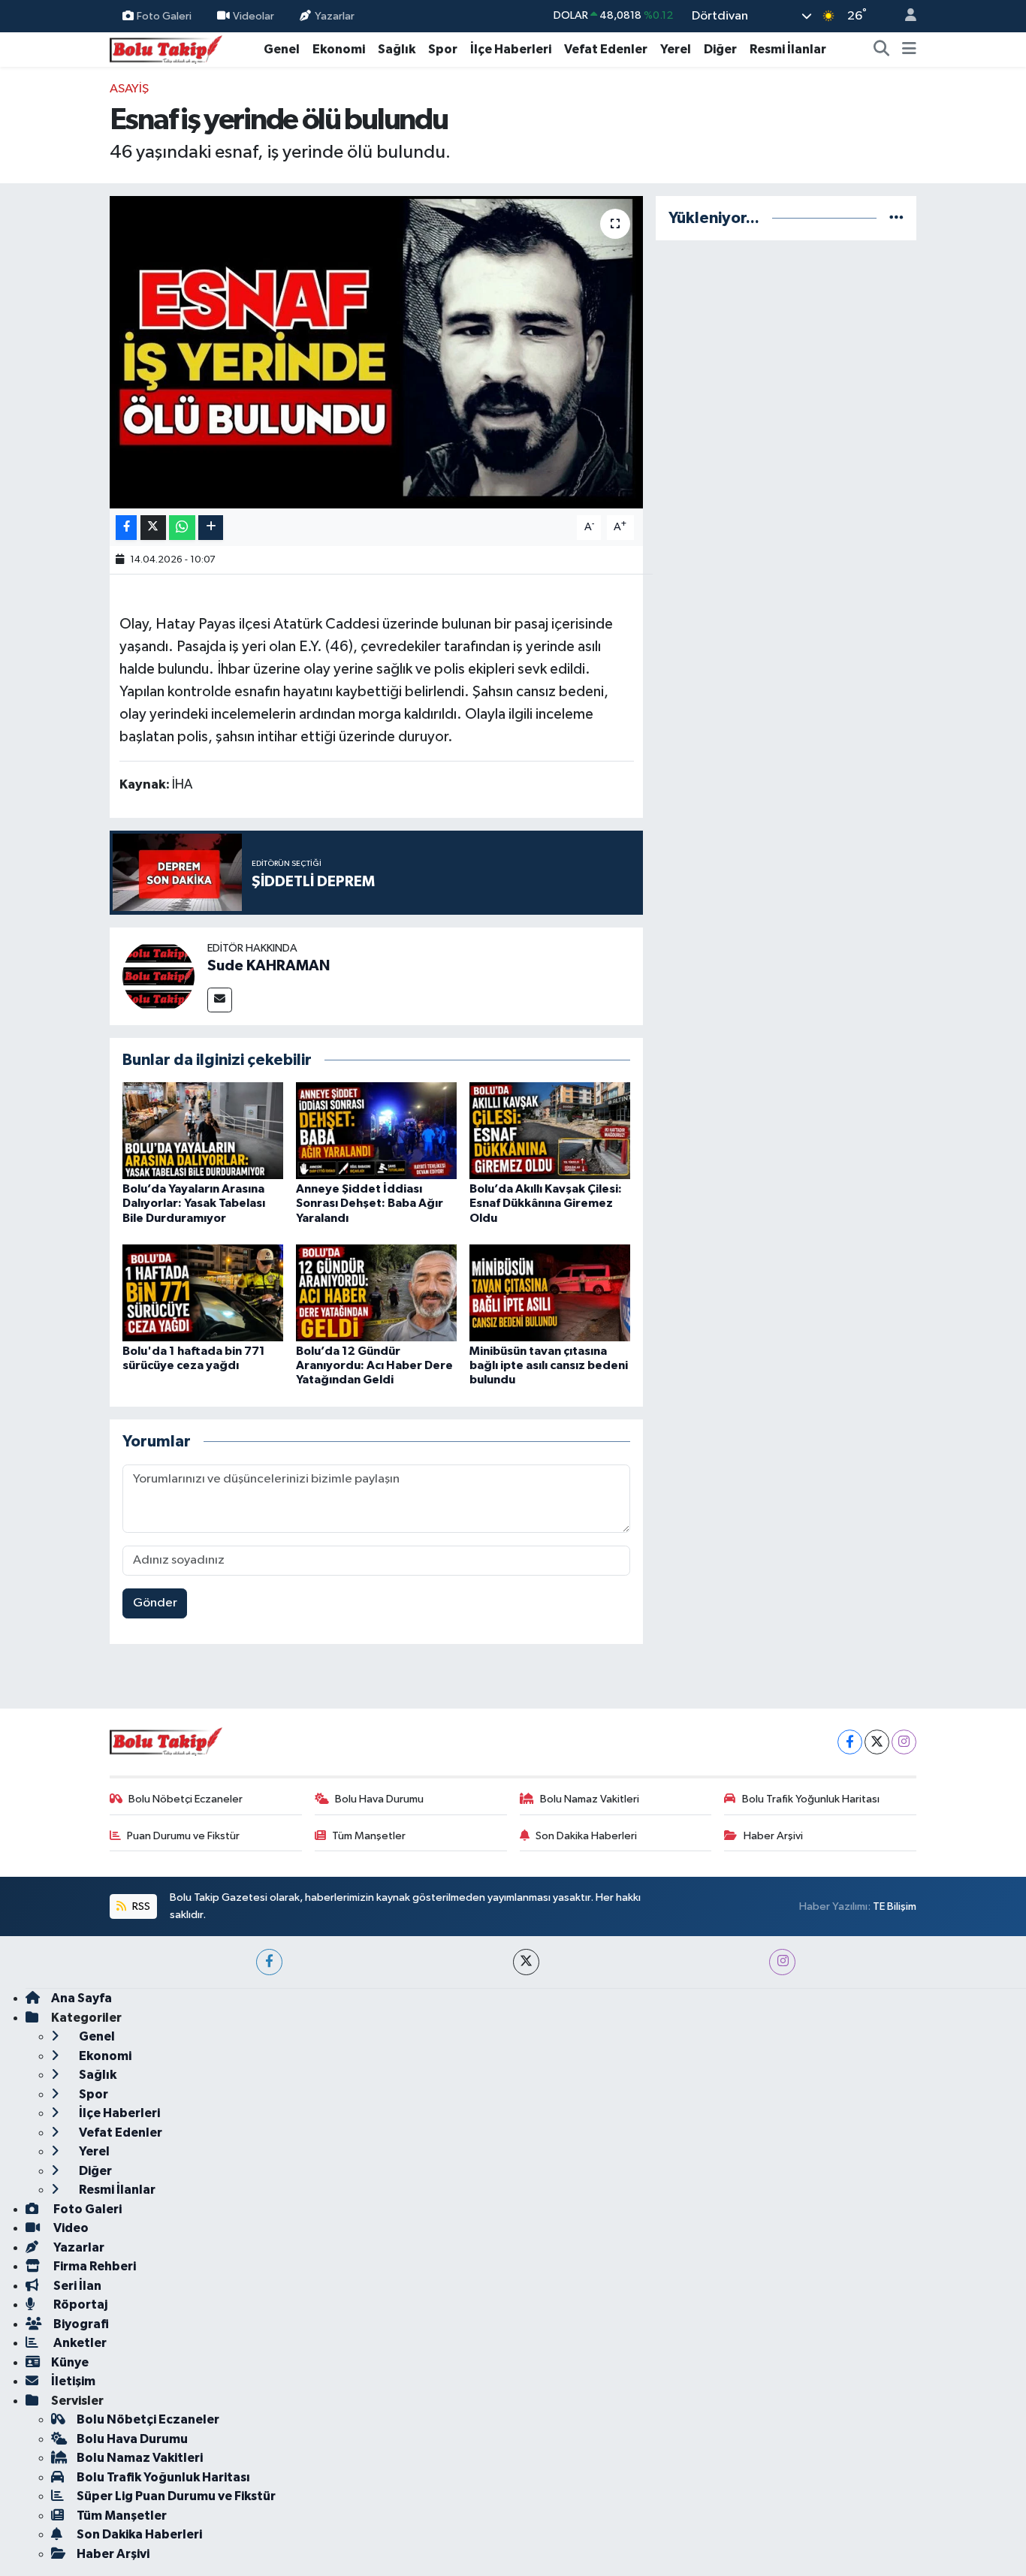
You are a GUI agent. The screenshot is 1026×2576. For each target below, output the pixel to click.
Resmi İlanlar (788, 49)
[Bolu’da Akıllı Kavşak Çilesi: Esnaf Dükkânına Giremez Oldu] (550, 1131)
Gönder (155, 1603)
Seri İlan (76, 2286)
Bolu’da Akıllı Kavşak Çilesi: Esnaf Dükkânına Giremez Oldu (546, 1203)
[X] (877, 1742)
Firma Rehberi (94, 2266)
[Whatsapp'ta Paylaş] (182, 528)
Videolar (253, 15)
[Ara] (882, 50)
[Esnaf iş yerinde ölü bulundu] (377, 352)
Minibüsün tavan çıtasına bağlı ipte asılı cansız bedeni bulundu (549, 1365)
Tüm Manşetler (369, 1836)
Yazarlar (335, 15)
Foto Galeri (164, 15)
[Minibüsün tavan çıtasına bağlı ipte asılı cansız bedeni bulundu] (550, 1293)
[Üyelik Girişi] (904, 16)
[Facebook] (850, 1742)
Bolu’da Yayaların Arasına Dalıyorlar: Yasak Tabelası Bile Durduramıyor (194, 1203)
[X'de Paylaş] (153, 528)
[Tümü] (896, 218)
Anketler (79, 2343)
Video (70, 2228)
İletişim (73, 2381)
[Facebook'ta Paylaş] (126, 528)
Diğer (720, 49)
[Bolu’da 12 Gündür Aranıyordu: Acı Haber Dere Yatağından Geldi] (376, 1293)
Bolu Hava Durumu (379, 1799)
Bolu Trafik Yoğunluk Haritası (811, 1799)
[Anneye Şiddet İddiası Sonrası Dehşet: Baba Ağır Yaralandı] (376, 1131)
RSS (140, 1906)
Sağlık (397, 49)
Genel (282, 49)
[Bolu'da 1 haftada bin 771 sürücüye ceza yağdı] (203, 1293)
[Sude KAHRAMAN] (158, 976)
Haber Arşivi (773, 1836)
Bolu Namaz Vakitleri (590, 1799)
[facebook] (269, 1962)
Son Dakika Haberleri (586, 1836)
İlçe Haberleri (511, 49)
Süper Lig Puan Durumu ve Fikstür (176, 2496)
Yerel (676, 49)
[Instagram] (904, 1742)
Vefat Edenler (606, 49)
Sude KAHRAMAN (269, 966)
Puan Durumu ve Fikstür (183, 1836)
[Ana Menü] (909, 50)
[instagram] (782, 1962)
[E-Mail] (220, 1000)
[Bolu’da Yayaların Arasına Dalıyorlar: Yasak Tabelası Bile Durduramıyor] (203, 1131)
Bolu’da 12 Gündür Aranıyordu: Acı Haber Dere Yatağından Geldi (374, 1365)
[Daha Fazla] (211, 528)
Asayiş (129, 89)
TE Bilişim (895, 1906)
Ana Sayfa (81, 1998)
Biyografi (80, 2324)
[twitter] (526, 1962)
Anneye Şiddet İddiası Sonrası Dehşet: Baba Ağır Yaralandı (370, 1203)
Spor (443, 49)
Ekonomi (339, 49)
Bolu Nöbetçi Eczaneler (186, 1799)
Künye (70, 2362)
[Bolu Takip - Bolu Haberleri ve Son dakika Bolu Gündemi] (166, 48)
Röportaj (79, 2305)
